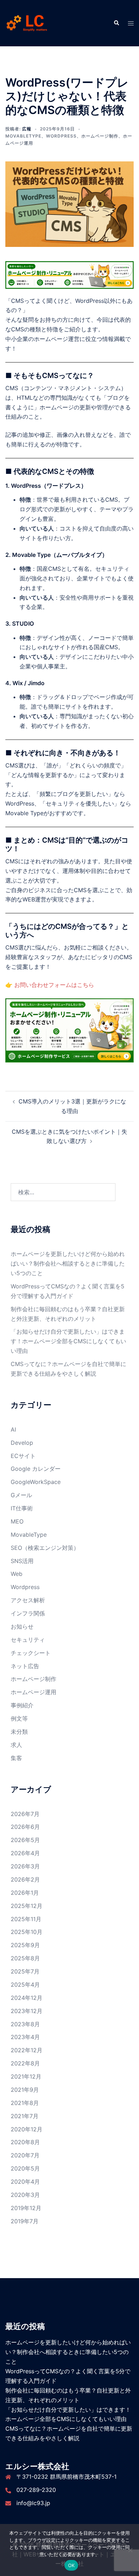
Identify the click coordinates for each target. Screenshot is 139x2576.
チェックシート (31, 1653)
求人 (16, 1745)
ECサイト (23, 1456)
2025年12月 (27, 1906)
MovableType (23, 136)
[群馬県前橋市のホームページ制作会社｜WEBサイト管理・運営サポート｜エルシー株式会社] (27, 22)
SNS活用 (22, 1561)
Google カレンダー (36, 1469)
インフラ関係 (28, 1613)
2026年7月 (25, 1814)
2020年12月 (27, 2129)
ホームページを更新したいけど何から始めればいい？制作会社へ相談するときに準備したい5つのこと (68, 1263)
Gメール (21, 1495)
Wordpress (61, 136)
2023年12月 (27, 2011)
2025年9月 (25, 1945)
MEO (17, 1521)
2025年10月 (27, 1932)
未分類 (19, 1732)
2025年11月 (26, 1919)
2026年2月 (25, 1879)
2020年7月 (25, 2155)
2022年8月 (25, 2063)
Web (17, 1574)
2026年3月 (25, 1866)
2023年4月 (25, 2037)
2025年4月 (25, 1985)
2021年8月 (25, 2103)
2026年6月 (25, 1827)
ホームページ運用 (34, 1692)
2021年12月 (26, 2076)
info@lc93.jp (33, 2503)
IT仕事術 (22, 1508)
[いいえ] (130, 2550)
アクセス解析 (28, 1600)
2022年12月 (27, 2050)
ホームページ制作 (100, 136)
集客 (16, 1758)
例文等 (19, 1718)
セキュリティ (28, 1640)
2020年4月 (25, 2182)
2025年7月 (25, 1971)
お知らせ (22, 1626)
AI (13, 1429)
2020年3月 (25, 2195)
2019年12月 (26, 2208)
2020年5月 (25, 2168)
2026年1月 (25, 1893)
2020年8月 (25, 2142)
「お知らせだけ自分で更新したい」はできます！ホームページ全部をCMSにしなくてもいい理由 (68, 1341)
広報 (27, 129)
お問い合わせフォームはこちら (54, 985)
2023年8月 (25, 2024)
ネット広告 (25, 1666)
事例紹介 (22, 1705)
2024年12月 (27, 1998)
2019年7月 (25, 2221)
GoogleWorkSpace (36, 1482)
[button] (116, 23)
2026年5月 (25, 1840)
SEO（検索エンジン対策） (45, 1548)
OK (71, 2565)
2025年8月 (25, 1958)
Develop (22, 1443)
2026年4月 (25, 1853)
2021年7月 (25, 2116)
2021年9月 (25, 2090)
